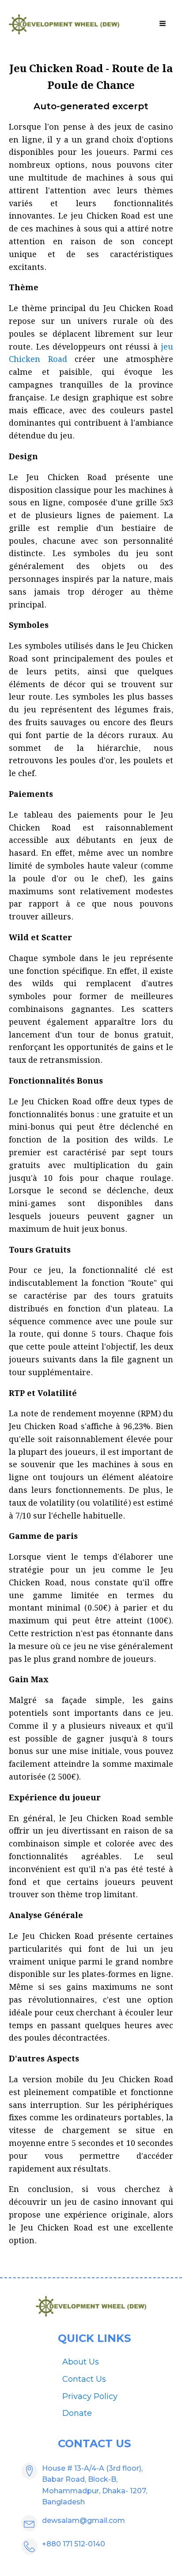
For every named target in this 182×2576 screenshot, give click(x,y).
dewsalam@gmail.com (83, 2520)
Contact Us (84, 2379)
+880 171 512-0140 (74, 2544)
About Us (81, 2362)
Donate (77, 2413)
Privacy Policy (90, 2396)
